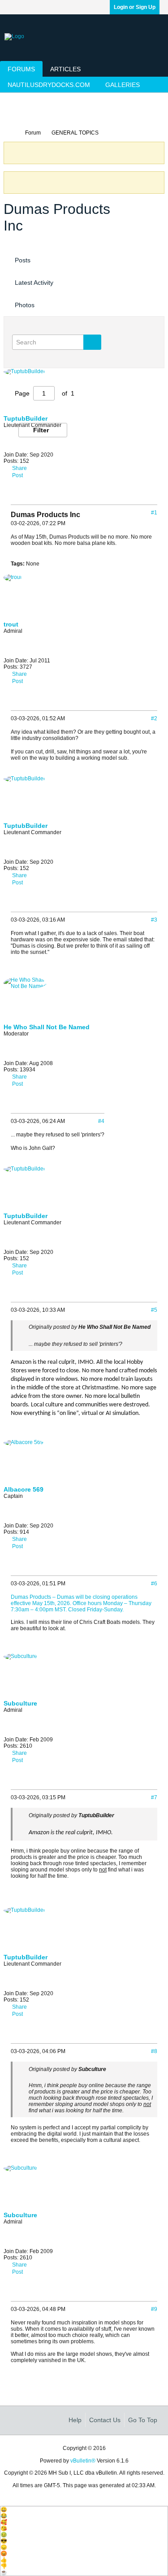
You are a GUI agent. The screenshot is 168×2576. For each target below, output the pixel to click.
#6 (154, 1584)
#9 (154, 2309)
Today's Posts (26, 100)
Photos (25, 305)
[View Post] (32, 1334)
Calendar (20, 116)
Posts (23, 260)
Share (19, 674)
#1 (154, 513)
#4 (101, 1121)
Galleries (123, 85)
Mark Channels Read (77, 100)
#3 (154, 920)
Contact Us (105, 2420)
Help (75, 2420)
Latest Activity (34, 283)
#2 (154, 718)
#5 (154, 1310)
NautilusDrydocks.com (49, 85)
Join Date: (16, 661)
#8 (154, 2051)
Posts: (11, 667)
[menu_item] (84, 2510)
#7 (154, 1797)
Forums (21, 69)
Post (17, 475)
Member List (127, 100)
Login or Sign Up (135, 7)
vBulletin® (83, 2461)
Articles (65, 69)
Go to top (143, 2420)
